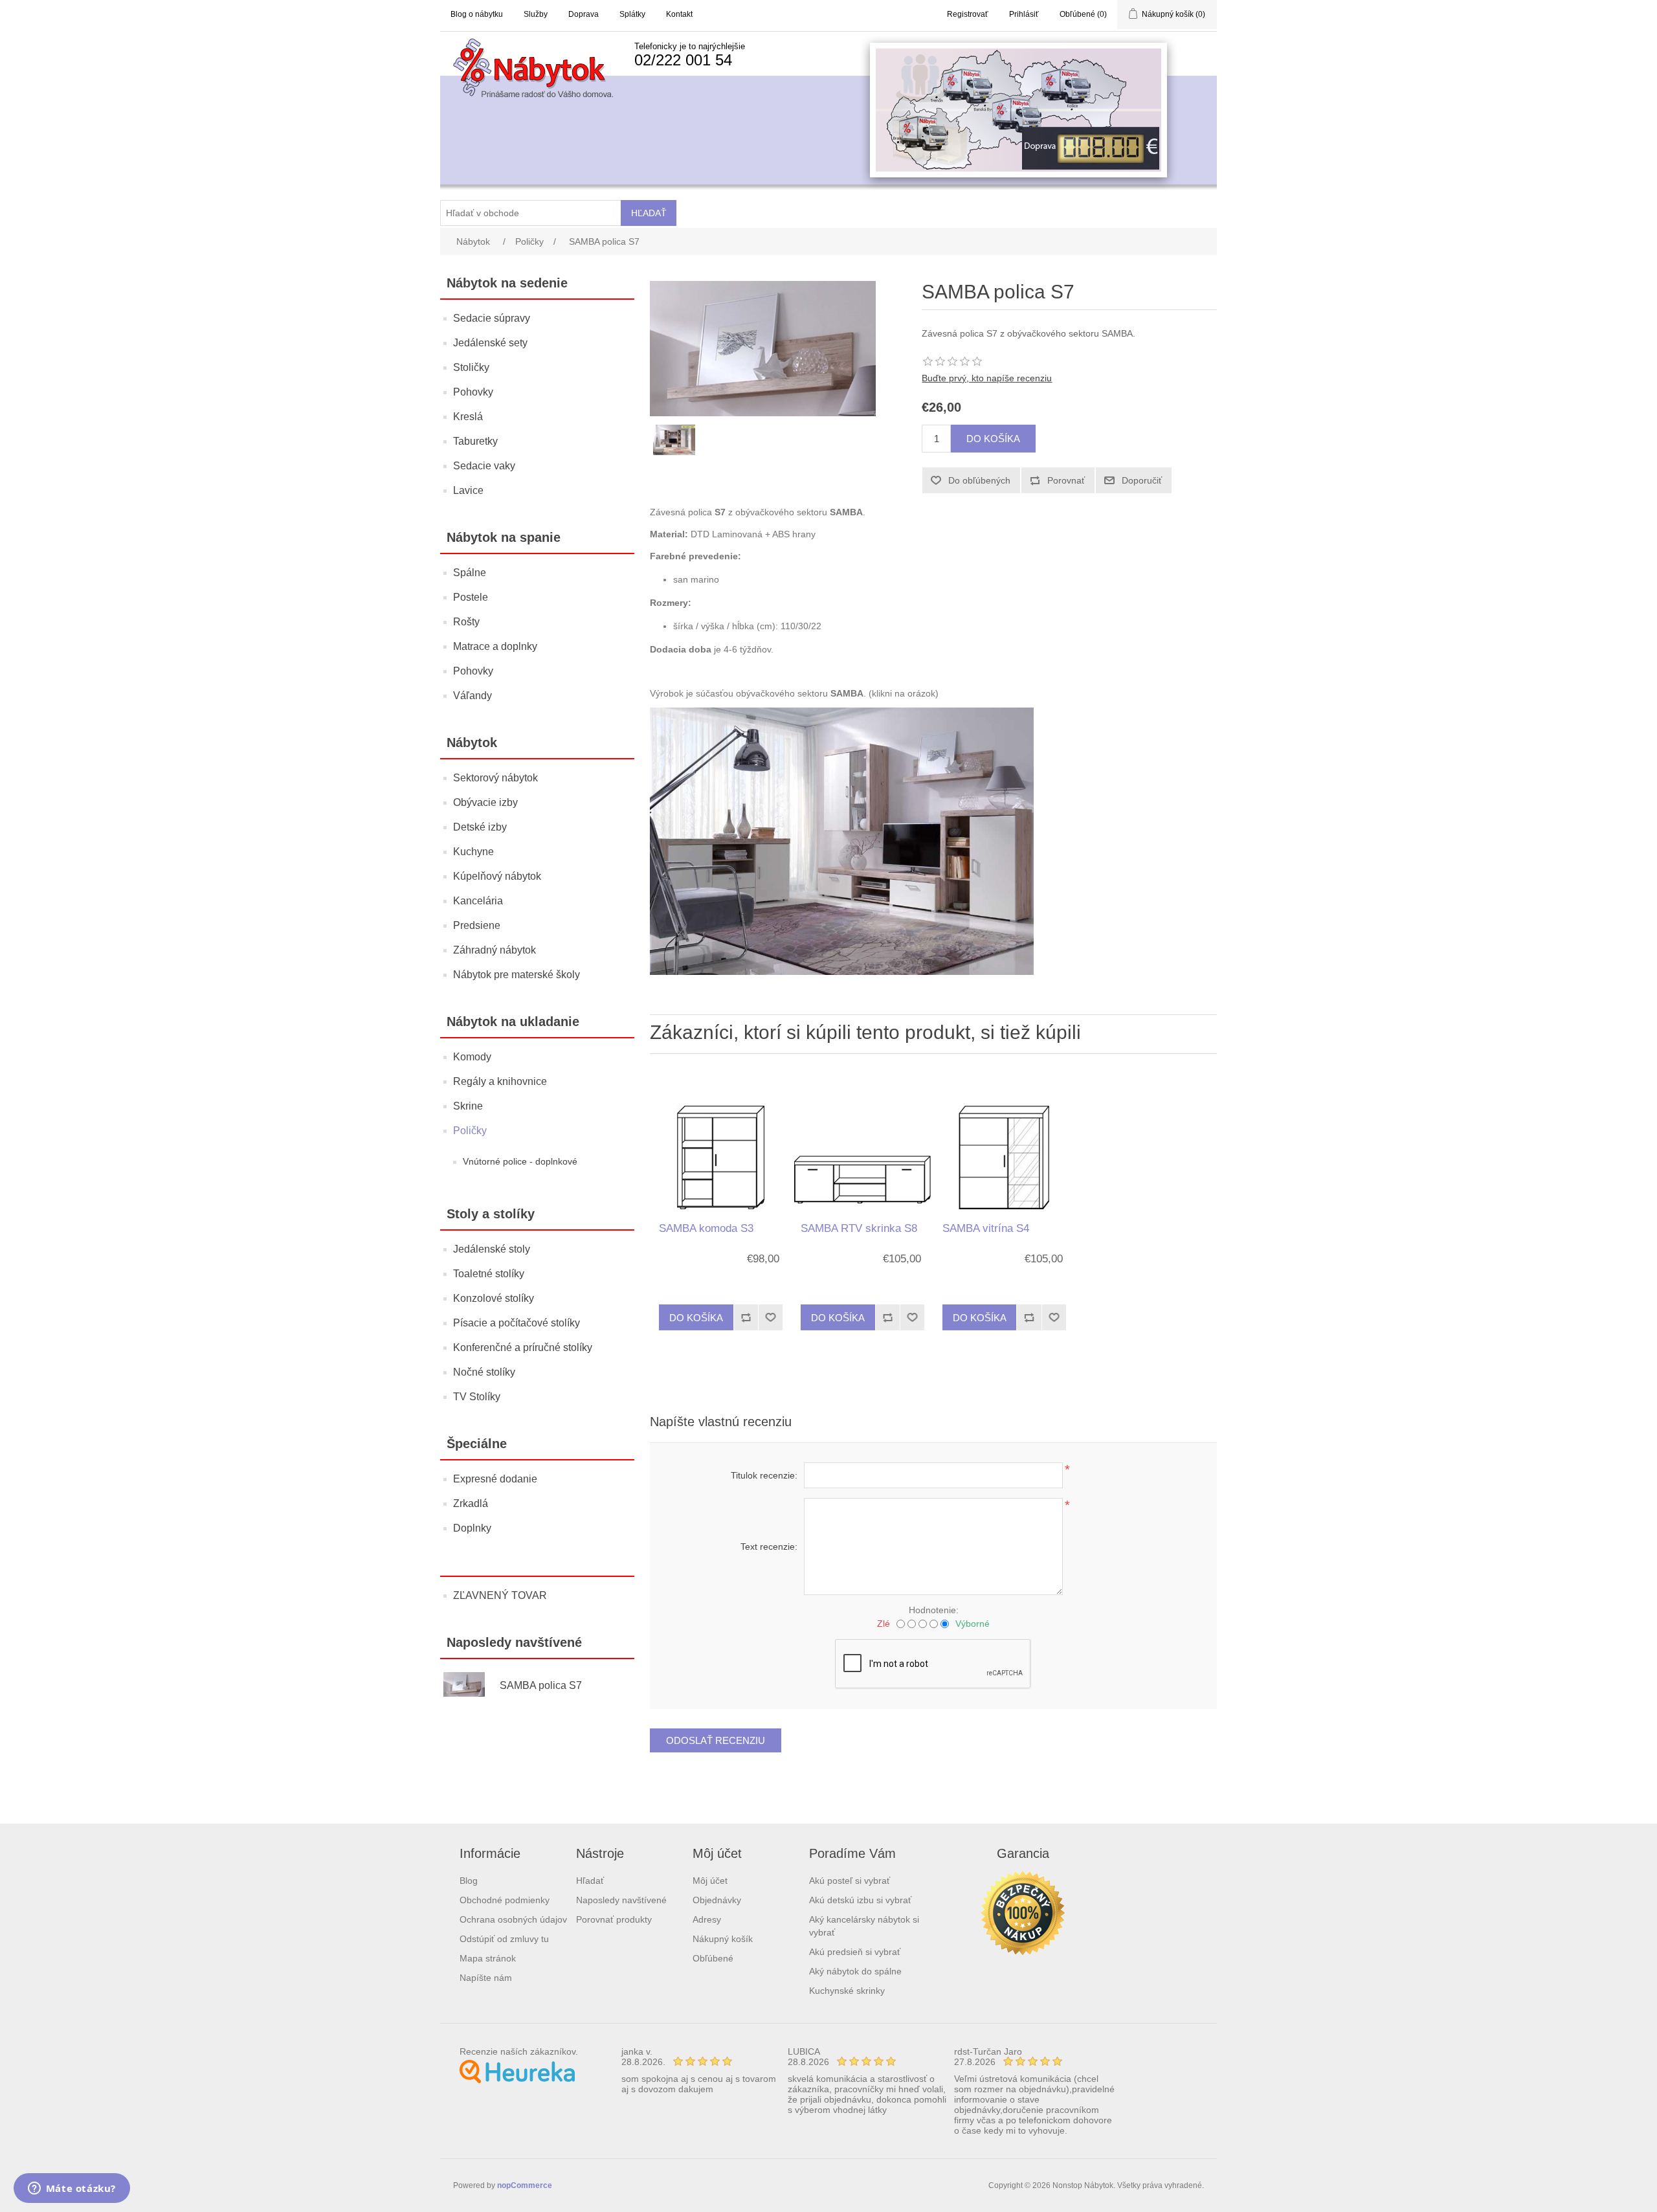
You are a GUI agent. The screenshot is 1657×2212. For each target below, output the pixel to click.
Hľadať (590, 1881)
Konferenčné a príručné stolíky (523, 1347)
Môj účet (710, 1881)
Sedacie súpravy (492, 318)
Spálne (470, 573)
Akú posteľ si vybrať (850, 1881)
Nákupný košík (723, 1939)
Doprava (584, 14)
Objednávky (717, 1900)
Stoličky (471, 367)
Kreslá (468, 417)
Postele (471, 597)
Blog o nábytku (477, 14)
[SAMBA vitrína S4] (1004, 1141)
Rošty (466, 622)
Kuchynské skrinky (847, 1991)
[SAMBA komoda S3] (720, 1141)
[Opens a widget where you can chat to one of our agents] (72, 2189)
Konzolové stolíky (494, 1298)
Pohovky (473, 392)
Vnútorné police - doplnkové (520, 1161)
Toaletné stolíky (489, 1274)
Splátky (632, 14)
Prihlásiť (1024, 14)
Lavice (468, 490)
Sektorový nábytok (495, 778)
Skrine (468, 1106)
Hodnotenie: (934, 1610)
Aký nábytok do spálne (855, 1971)
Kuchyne (473, 852)
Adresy (707, 1919)
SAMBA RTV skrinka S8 (859, 1228)
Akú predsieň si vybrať (855, 1952)
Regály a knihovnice (500, 1081)
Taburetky (475, 441)
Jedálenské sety (490, 343)
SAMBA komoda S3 (706, 1228)
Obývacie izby (485, 802)
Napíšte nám (486, 1978)
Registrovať (968, 14)
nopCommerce (525, 2185)
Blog (469, 1881)
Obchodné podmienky (505, 1900)
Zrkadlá (471, 1503)
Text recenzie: (769, 1547)
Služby (536, 14)
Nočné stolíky (484, 1372)
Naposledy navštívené (621, 1900)
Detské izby (480, 827)
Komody (472, 1057)
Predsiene (477, 925)
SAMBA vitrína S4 (986, 1228)
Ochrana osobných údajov (513, 1919)
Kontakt (679, 14)
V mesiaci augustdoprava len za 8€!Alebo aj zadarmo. (984, 91)
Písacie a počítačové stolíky (517, 1323)
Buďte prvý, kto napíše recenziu (987, 378)
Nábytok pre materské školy (517, 975)
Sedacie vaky (484, 466)
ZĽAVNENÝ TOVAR (500, 1595)
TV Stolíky (477, 1397)
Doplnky (472, 1528)
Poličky (470, 1131)
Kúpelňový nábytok (497, 876)
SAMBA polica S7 (541, 1685)
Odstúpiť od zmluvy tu (504, 1939)
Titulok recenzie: (764, 1475)
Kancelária (478, 901)
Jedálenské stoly (492, 1249)
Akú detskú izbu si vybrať (860, 1900)
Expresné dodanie (495, 1479)
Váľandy (473, 696)
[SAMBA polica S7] (470, 1686)
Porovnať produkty (614, 1919)
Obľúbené (713, 1958)
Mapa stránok (488, 1958)
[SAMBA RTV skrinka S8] (862, 1141)
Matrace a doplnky (495, 646)
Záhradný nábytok (495, 950)
